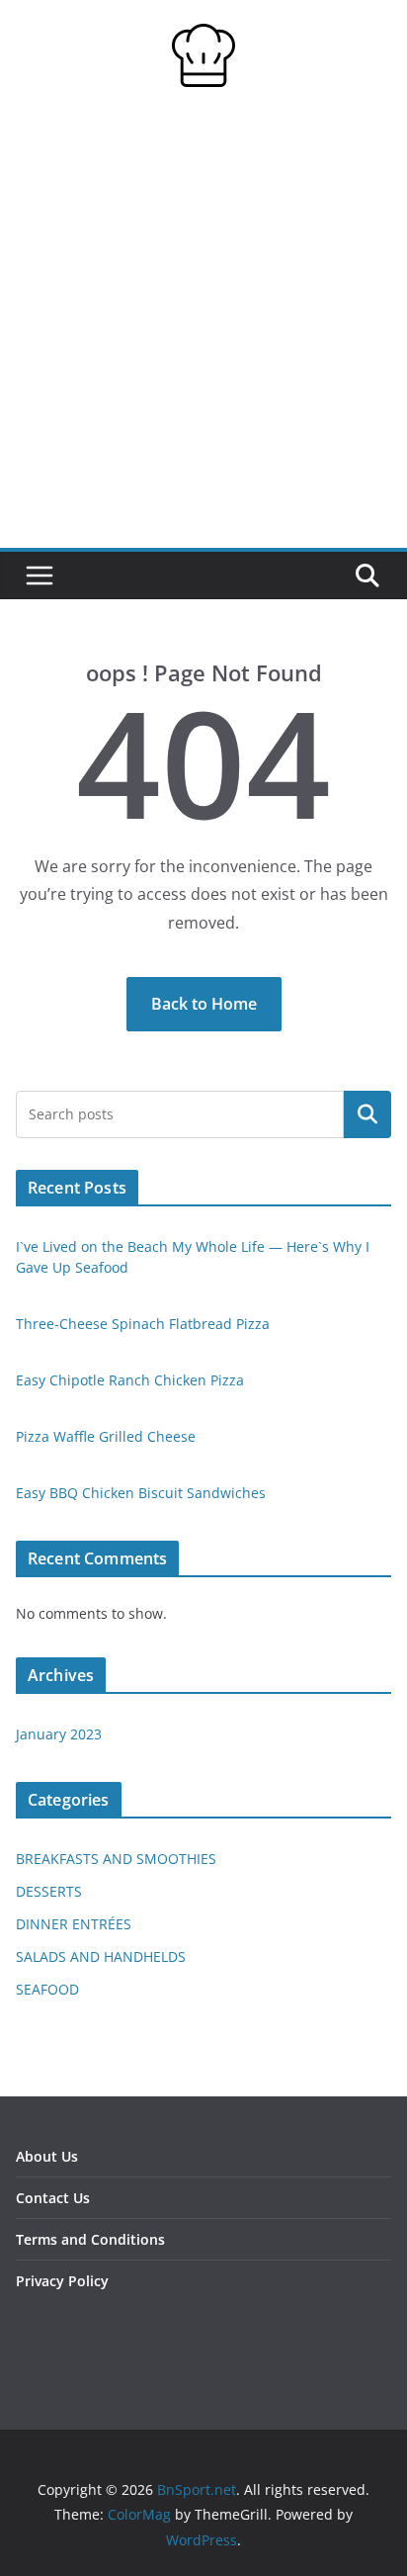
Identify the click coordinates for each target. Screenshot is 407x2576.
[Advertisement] (203, 334)
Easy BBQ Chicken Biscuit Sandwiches (141, 1493)
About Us (47, 2156)
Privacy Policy (62, 2281)
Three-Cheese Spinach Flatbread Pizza (143, 1324)
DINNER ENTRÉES (74, 1924)
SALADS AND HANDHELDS (101, 1956)
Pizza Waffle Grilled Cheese (106, 1436)
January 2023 (59, 1734)
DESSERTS (49, 1891)
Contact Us (53, 2198)
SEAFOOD (47, 1989)
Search (367, 1114)
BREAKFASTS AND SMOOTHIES (116, 1859)
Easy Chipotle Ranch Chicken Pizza (130, 1380)
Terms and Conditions (90, 2239)
